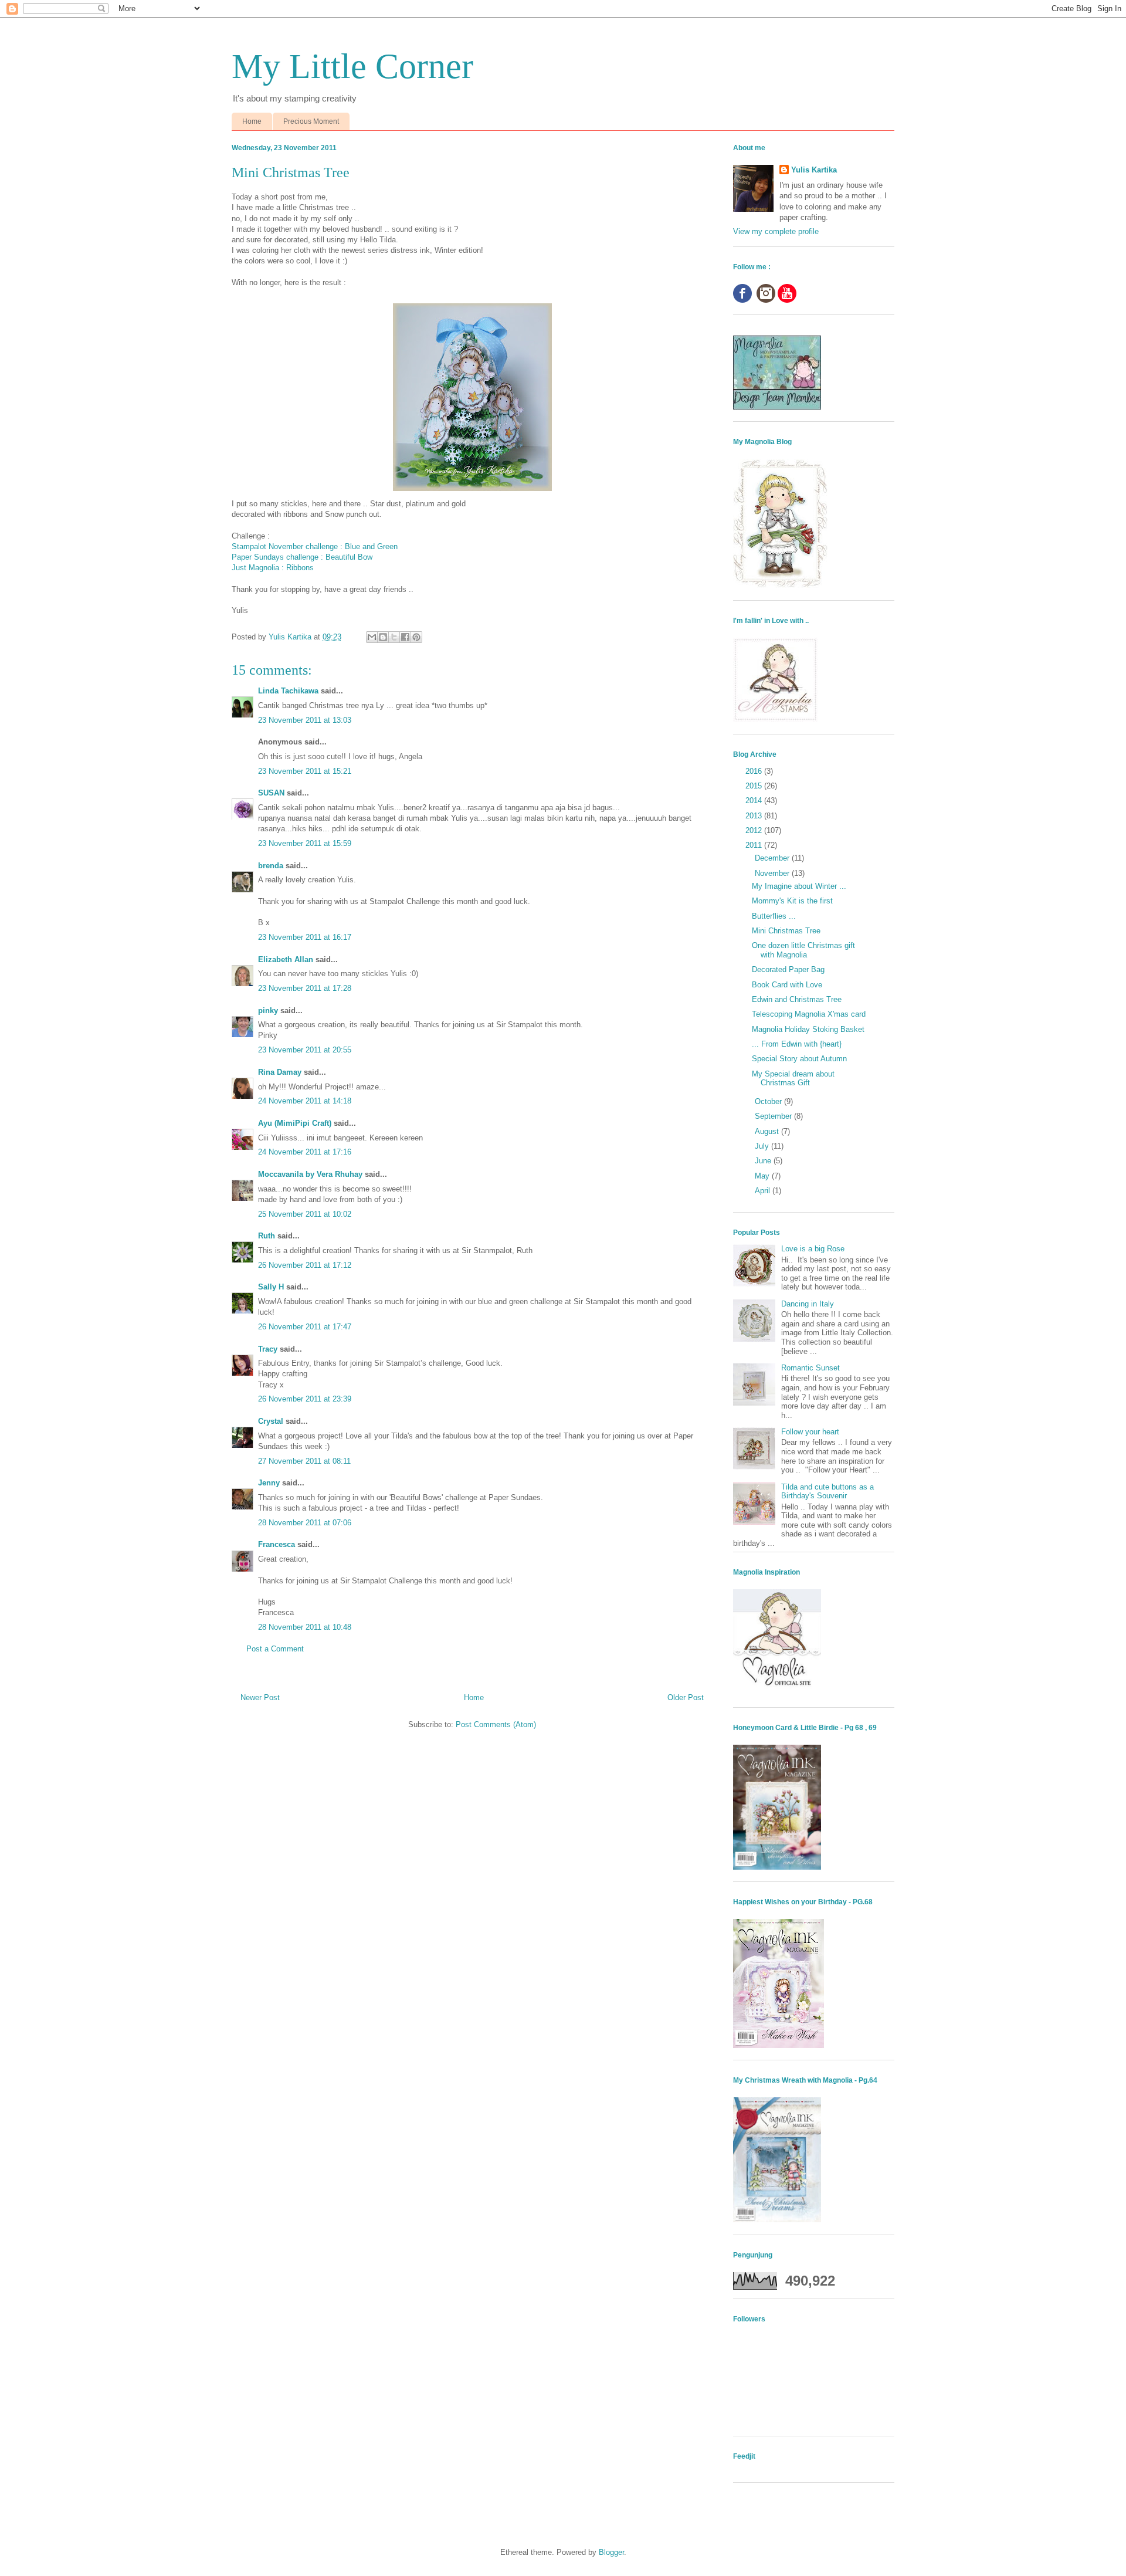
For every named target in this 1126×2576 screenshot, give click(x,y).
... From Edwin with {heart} (797, 1044)
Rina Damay (280, 1072)
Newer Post (260, 1697)
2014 (755, 800)
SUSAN (271, 793)
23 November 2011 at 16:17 (305, 937)
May (763, 1176)
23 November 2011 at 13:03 (305, 720)
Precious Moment (311, 121)
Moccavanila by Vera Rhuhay (310, 1174)
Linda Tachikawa (288, 691)
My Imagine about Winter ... (799, 886)
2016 (755, 771)
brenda (271, 866)
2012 (755, 830)
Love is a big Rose (813, 1249)
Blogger (611, 2552)
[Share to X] (394, 637)
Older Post (686, 1697)
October (769, 1101)
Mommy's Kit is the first (792, 901)
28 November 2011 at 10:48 (305, 1627)
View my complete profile (776, 231)
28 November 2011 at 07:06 (305, 1523)
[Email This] (372, 637)
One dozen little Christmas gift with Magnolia (803, 950)
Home (252, 121)
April (764, 1191)
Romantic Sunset (810, 1368)
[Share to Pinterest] (416, 637)
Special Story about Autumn (799, 1059)
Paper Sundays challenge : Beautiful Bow (302, 557)
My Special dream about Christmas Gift (793, 1079)
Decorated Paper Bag (788, 969)
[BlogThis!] (383, 637)
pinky (268, 1011)
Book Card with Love (787, 985)
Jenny (269, 1483)
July (763, 1146)
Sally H (271, 1287)
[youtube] (787, 300)
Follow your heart (810, 1432)
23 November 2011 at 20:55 (305, 1050)
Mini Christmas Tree (786, 931)
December (773, 858)
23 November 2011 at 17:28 (305, 988)
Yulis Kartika (814, 170)
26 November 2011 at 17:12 (305, 1265)
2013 (755, 816)
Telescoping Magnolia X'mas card (809, 1014)
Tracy (268, 1349)
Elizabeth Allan (286, 959)
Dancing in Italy (808, 1304)
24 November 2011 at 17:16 (305, 1152)
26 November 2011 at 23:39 (305, 1399)
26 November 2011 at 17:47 (305, 1327)
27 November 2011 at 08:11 (304, 1461)
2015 (755, 786)
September (774, 1116)
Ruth (267, 1236)
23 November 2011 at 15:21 (305, 771)
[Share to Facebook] (405, 637)
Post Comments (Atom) (496, 1724)
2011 (755, 845)
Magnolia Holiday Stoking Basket (808, 1029)
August (768, 1131)
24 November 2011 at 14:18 (305, 1101)
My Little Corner (352, 66)
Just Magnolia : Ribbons (273, 568)
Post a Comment (275, 1649)
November (773, 873)
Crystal (271, 1421)
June (764, 1161)
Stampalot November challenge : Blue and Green (315, 546)
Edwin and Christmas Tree (797, 999)
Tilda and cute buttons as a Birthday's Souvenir (827, 1492)
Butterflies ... (774, 916)
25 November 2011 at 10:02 (305, 1214)
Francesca (277, 1544)
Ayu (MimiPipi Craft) (295, 1123)
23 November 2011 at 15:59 (305, 843)
